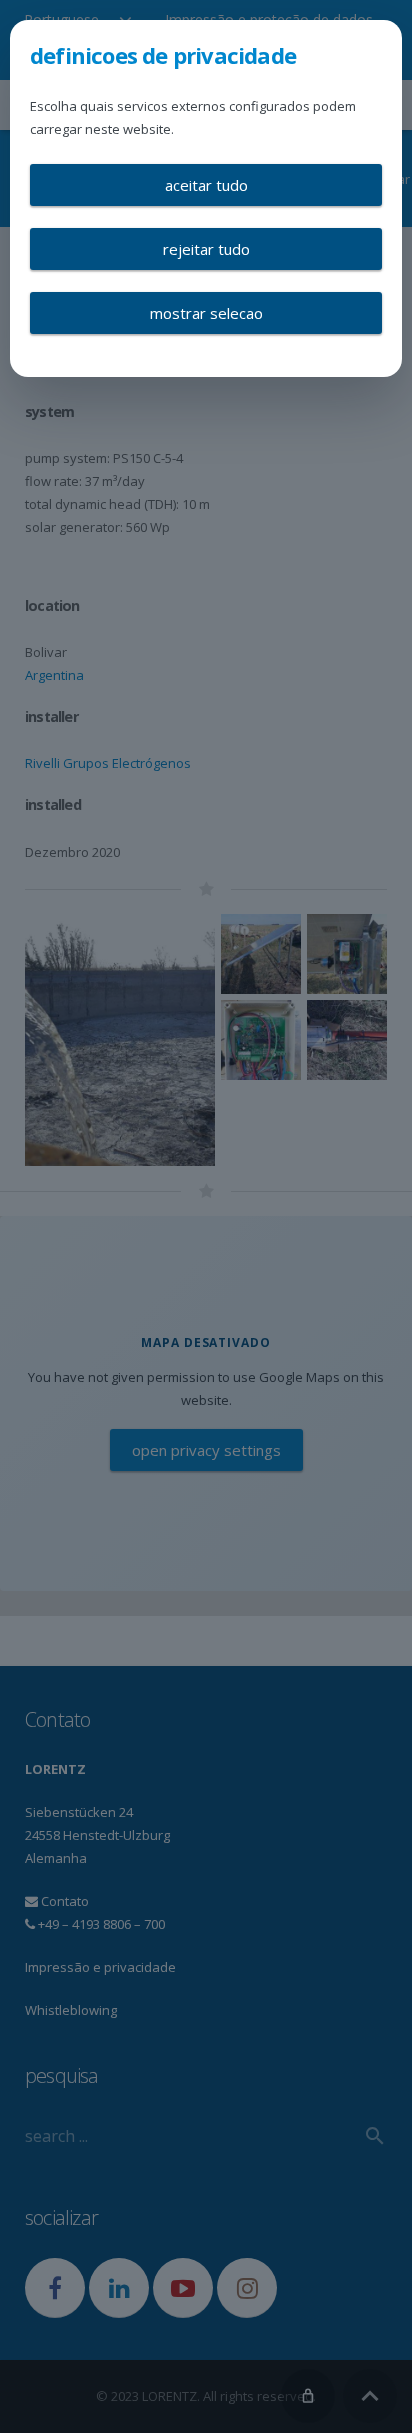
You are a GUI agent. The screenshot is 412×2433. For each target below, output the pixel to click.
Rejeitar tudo (206, 249)
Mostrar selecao (206, 313)
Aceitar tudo (206, 185)
